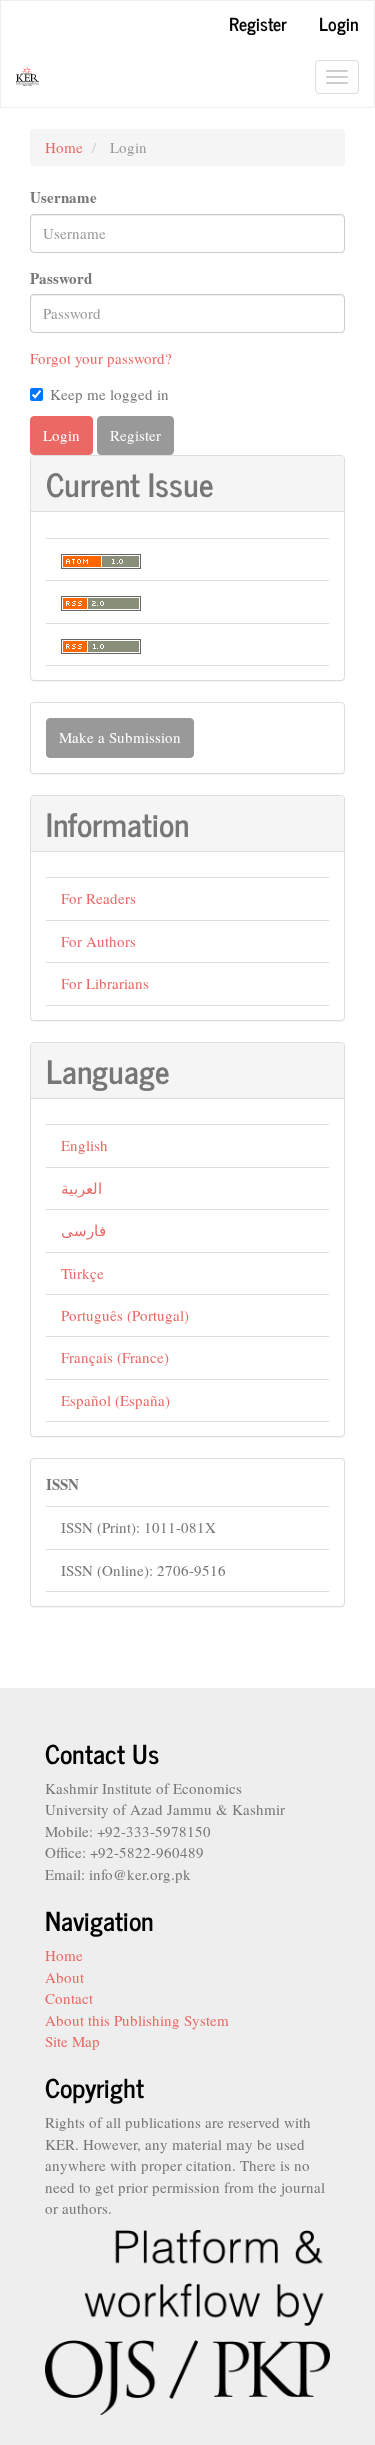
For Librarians (105, 983)
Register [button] (135, 435)
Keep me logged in (109, 394)
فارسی (83, 1230)
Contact (69, 1998)
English (84, 1145)
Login (339, 23)
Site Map (72, 2041)
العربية (81, 1188)
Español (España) (115, 1400)
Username (63, 197)
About (64, 1977)
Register (258, 23)
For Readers (98, 898)
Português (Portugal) (125, 1315)
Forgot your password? (101, 358)
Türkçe (82, 1273)
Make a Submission (120, 737)
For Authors (98, 941)
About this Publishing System (137, 2020)
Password (61, 278)
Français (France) (115, 1357)
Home (64, 147)
